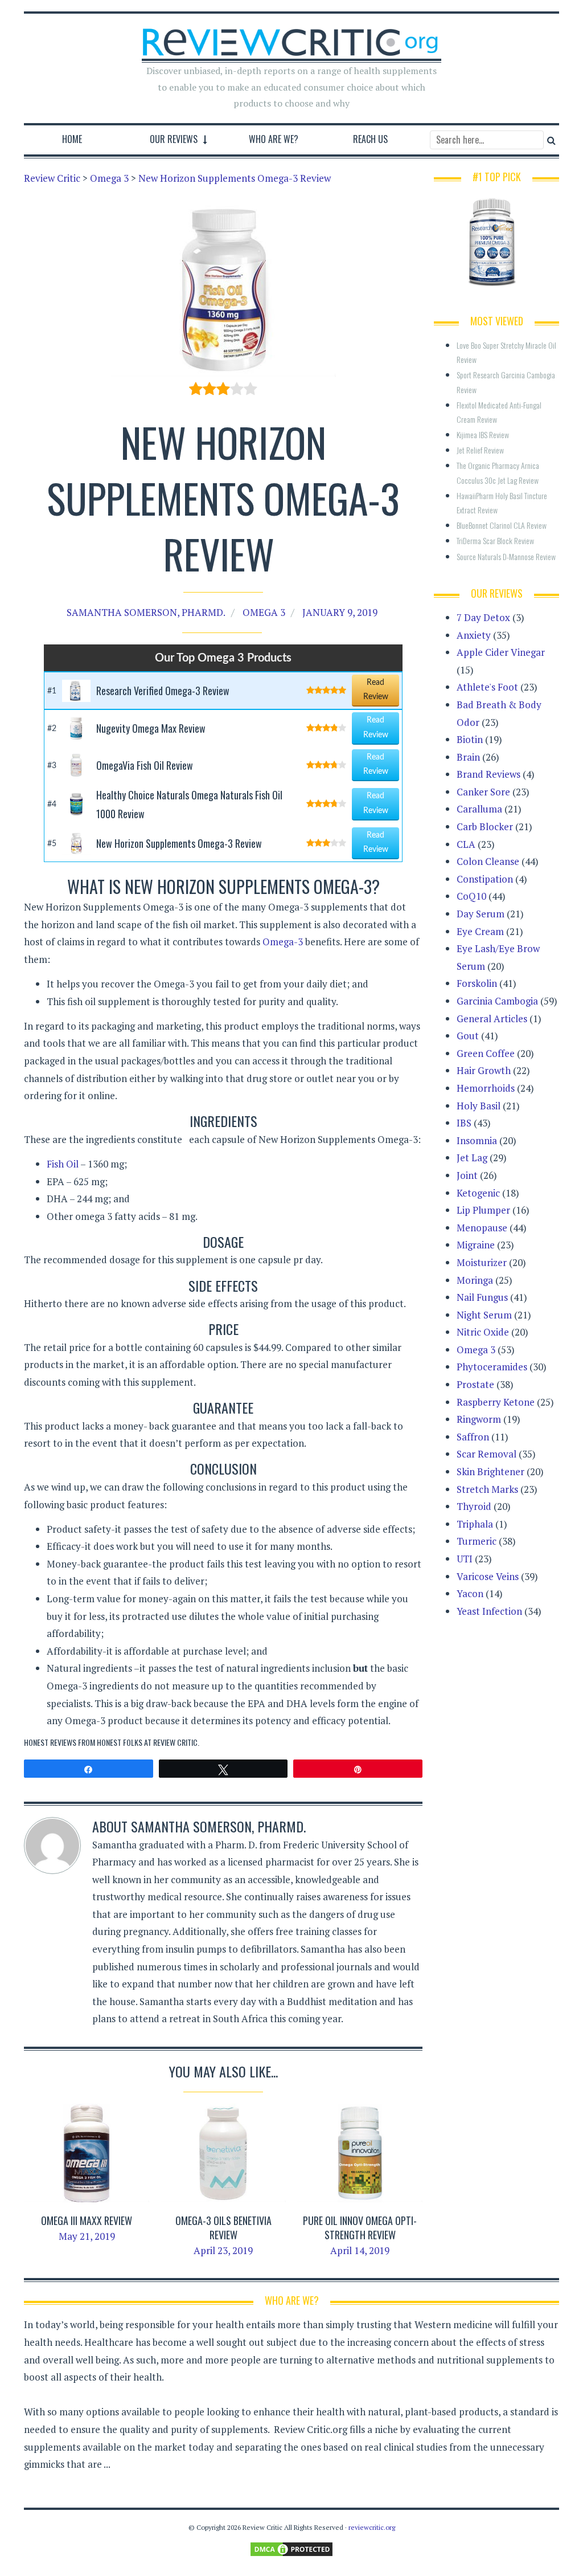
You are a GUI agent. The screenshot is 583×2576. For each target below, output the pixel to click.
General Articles (492, 1018)
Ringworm (479, 1419)
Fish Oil (63, 1164)
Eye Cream (480, 931)
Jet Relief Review (480, 450)
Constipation (485, 879)
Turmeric (477, 1541)
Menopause (482, 1228)
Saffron (473, 1437)
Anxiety (474, 635)
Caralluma (479, 809)
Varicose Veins (488, 1576)
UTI (465, 1559)
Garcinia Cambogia (497, 1001)
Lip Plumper (483, 1210)
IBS (464, 1123)
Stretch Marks (487, 1489)
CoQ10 (471, 896)
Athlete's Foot (487, 687)
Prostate (475, 1384)
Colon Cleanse (488, 861)
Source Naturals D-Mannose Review (506, 556)
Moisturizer (482, 1262)
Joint (467, 1175)
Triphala (475, 1524)
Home (72, 139)
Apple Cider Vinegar (501, 652)
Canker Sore (483, 792)
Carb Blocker (485, 826)
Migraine (476, 1245)
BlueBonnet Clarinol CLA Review (502, 525)
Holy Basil (479, 1106)
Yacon (470, 1593)
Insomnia (477, 1140)
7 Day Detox (483, 617)
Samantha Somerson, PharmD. (146, 612)
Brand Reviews (488, 774)
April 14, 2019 (360, 2250)
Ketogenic (478, 1193)
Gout (468, 1036)
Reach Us (370, 139)
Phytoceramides (492, 1367)
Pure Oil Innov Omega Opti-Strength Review (360, 2228)
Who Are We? (274, 139)
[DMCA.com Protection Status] (291, 2548)
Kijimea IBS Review (483, 434)
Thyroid (474, 1506)
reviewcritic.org (372, 2527)
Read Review (376, 690)
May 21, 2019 (87, 2236)
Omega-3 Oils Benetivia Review (223, 2228)
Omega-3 (283, 942)
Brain (468, 757)
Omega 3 (264, 612)
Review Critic (175, 1742)
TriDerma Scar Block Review (495, 540)
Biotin (470, 739)
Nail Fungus (482, 1297)
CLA (466, 844)
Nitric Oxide (483, 1332)
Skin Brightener (490, 1471)
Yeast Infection (489, 1611)
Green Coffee (486, 1053)
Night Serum (484, 1315)
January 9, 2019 (340, 612)
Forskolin (477, 983)
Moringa (475, 1280)
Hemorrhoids (486, 1088)
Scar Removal (486, 1454)
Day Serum (481, 914)
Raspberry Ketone (496, 1402)
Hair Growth (484, 1070)
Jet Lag (472, 1158)
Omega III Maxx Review (87, 2220)
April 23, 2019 (223, 2250)
